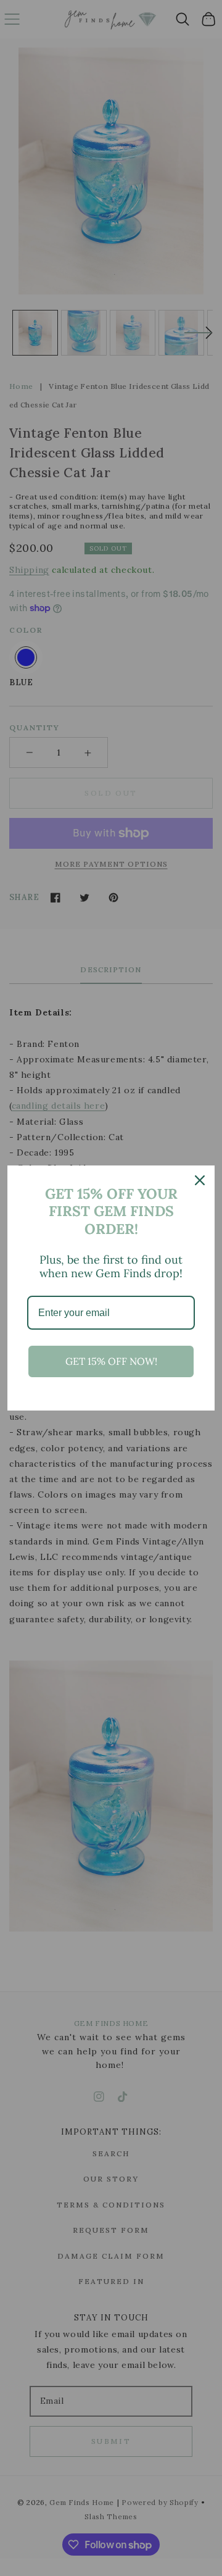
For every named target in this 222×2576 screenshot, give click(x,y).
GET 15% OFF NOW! (111, 1361)
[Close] (200, 1180)
